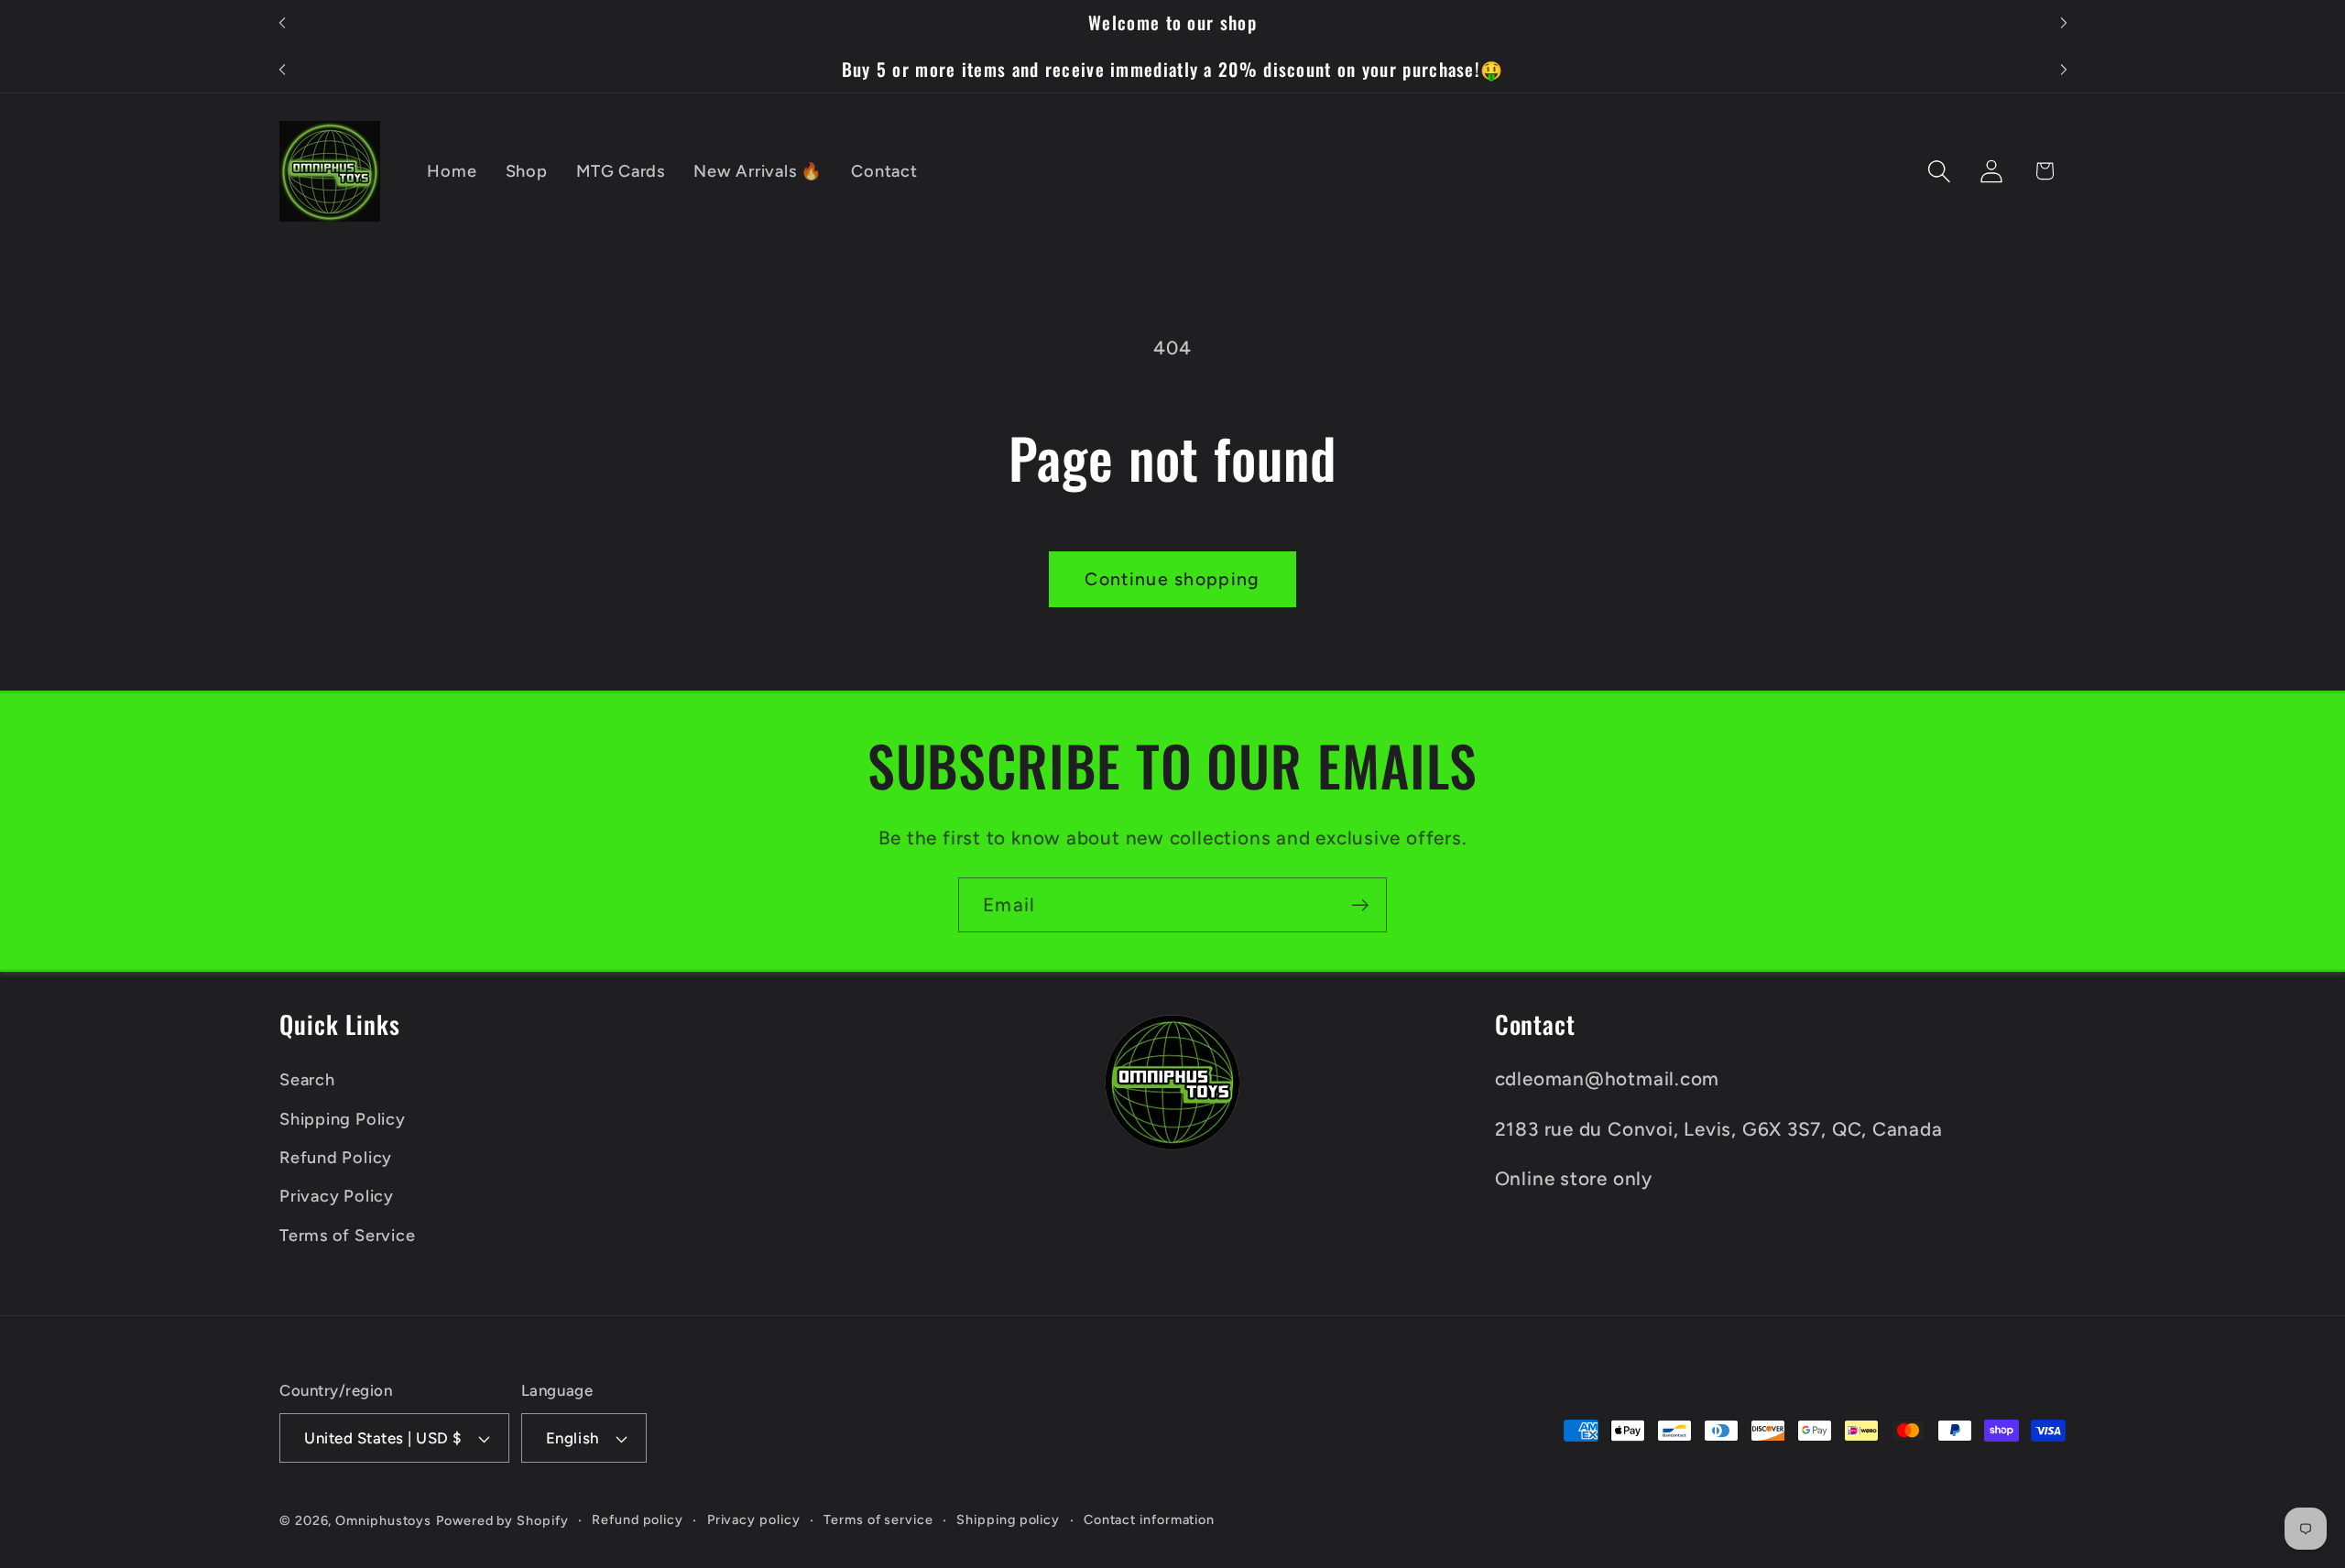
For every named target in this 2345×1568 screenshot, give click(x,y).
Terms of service (878, 1519)
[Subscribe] (1360, 905)
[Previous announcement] (282, 23)
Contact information (1149, 1519)
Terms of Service (347, 1236)
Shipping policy (1008, 1519)
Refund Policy (336, 1158)
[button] (1940, 171)
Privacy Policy (337, 1196)
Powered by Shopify (502, 1520)
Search (307, 1080)
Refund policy (638, 1519)
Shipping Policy (343, 1119)
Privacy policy (754, 1519)
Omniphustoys (383, 1520)
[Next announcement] (2064, 23)
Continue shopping (1172, 579)
